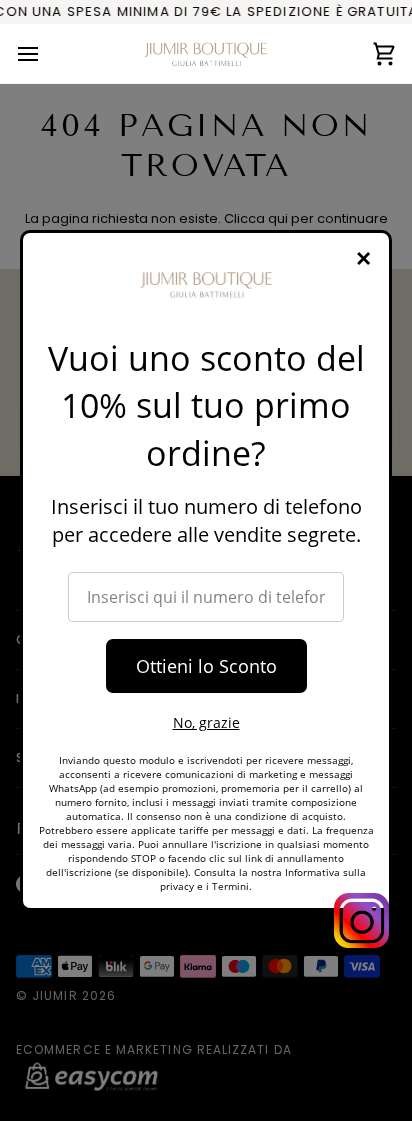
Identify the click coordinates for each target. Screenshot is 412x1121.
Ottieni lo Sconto (206, 666)
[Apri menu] (46, 53)
